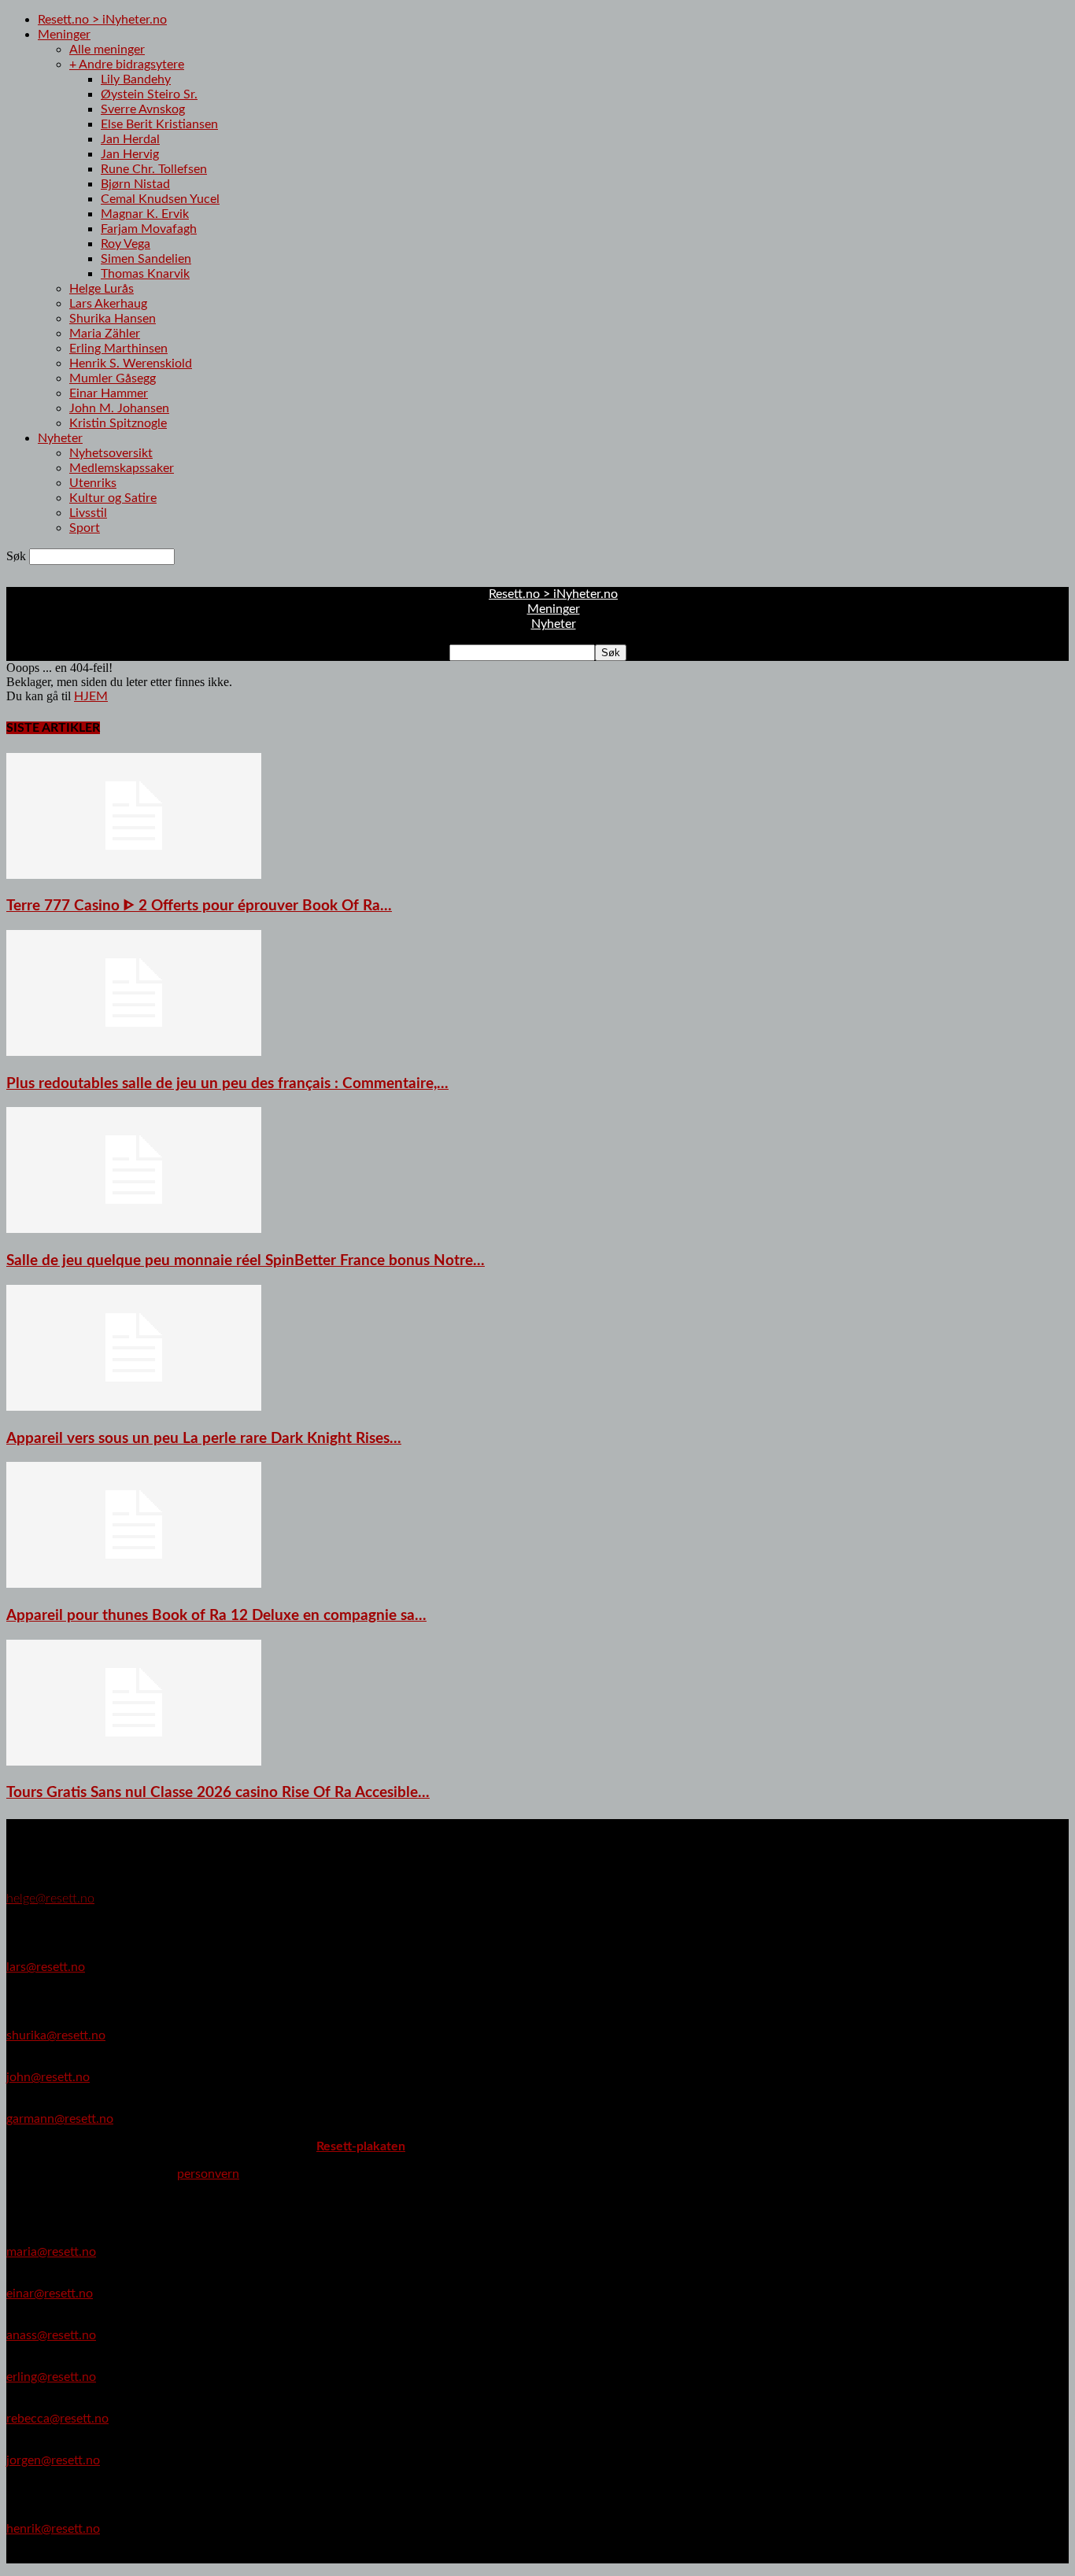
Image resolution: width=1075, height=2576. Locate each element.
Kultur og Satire (113, 498)
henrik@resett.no (53, 2529)
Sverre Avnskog (143, 109)
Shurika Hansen (113, 319)
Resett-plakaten (361, 2146)
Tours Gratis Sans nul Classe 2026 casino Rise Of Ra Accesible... (218, 1793)
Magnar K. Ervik (145, 214)
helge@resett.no (50, 1899)
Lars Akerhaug (108, 304)
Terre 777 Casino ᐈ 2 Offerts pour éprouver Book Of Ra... (199, 906)
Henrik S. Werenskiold (131, 364)
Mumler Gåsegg (113, 378)
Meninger (64, 35)
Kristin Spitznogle (118, 423)
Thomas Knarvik (145, 274)
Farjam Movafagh (149, 229)
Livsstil (88, 513)
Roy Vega (126, 244)
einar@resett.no (50, 2294)
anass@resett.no (51, 2335)
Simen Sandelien (146, 259)
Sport (85, 528)
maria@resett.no (51, 2252)
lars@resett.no (46, 1967)
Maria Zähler (105, 334)
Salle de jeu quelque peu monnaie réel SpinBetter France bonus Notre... (246, 1261)
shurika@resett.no (56, 2035)
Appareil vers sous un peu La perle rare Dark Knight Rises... (204, 1439)
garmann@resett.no (60, 2119)
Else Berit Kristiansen (159, 124)
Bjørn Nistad (135, 184)
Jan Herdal (130, 139)
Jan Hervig (130, 154)
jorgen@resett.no (53, 2460)
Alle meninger (107, 50)
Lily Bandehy (136, 79)
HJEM (91, 696)
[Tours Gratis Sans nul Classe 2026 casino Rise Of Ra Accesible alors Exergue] (134, 1762)
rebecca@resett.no (57, 2419)
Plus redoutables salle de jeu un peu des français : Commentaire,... (227, 1084)
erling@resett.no (51, 2377)
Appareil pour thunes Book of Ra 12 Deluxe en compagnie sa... (216, 1616)
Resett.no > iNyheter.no (102, 20)
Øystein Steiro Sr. (149, 94)
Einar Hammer (109, 393)
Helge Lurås (102, 289)
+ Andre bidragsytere (127, 65)
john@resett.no (48, 2077)
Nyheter (60, 438)
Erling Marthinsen (118, 349)
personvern (208, 2174)
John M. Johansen (119, 408)
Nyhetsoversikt (111, 453)
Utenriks (93, 483)
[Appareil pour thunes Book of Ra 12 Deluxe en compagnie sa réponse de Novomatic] (134, 1584)
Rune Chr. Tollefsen (154, 169)
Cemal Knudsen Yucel (160, 199)
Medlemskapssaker (122, 468)
